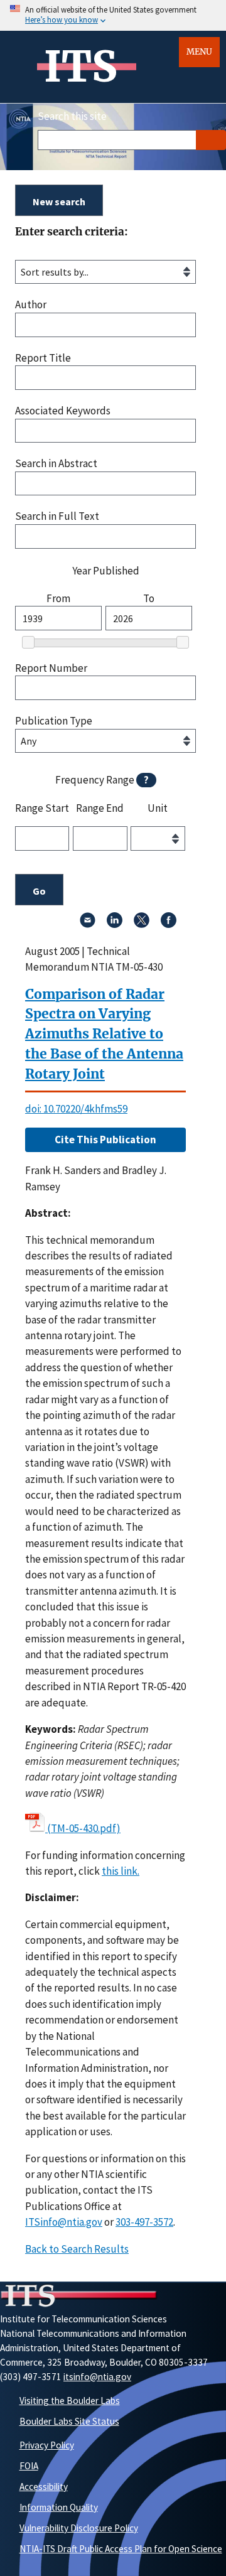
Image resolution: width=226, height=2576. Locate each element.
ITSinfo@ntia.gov (64, 2222)
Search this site (72, 116)
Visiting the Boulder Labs (70, 2401)
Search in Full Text (57, 516)
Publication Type (54, 721)
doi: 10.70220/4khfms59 (76, 1109)
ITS (81, 67)
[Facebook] (169, 924)
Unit (158, 809)
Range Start (42, 809)
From (58, 599)
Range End (100, 809)
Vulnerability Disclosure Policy (79, 2528)
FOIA (29, 2466)
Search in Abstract (56, 464)
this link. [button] (121, 1871)
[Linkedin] (115, 924)
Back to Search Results (77, 2249)
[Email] (88, 924)
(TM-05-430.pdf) (84, 1828)
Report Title (43, 358)
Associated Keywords (63, 411)
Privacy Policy (47, 2445)
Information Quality (59, 2507)
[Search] (211, 140)
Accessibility (44, 2487)
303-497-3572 (144, 2222)
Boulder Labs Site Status (69, 2421)
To (149, 599)
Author (31, 305)
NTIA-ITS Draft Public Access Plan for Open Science (121, 2549)
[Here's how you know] (113, 15)
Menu (199, 52)
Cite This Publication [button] (105, 1140)
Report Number (51, 668)
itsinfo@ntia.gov (97, 2377)
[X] (142, 924)
